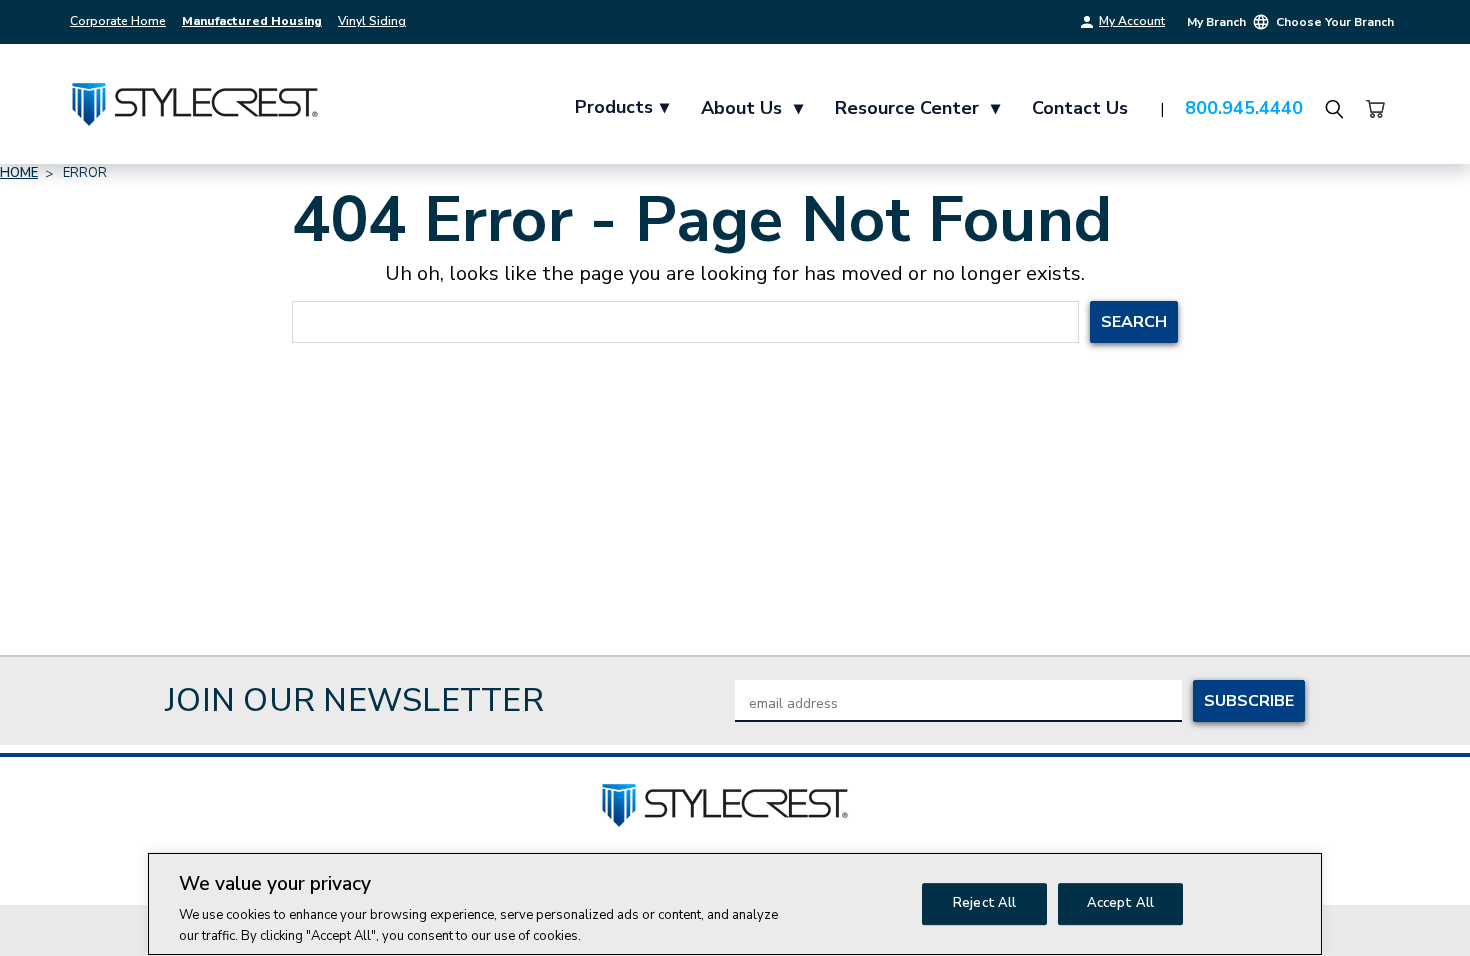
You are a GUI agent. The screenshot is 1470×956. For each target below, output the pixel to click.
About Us (752, 108)
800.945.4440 (1244, 108)
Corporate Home (118, 21)
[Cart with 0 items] (1375, 109)
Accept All (1120, 903)
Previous (1417, 908)
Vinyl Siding (372, 21)
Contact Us (1080, 108)
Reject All (984, 903)
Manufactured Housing (252, 21)
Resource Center (917, 108)
